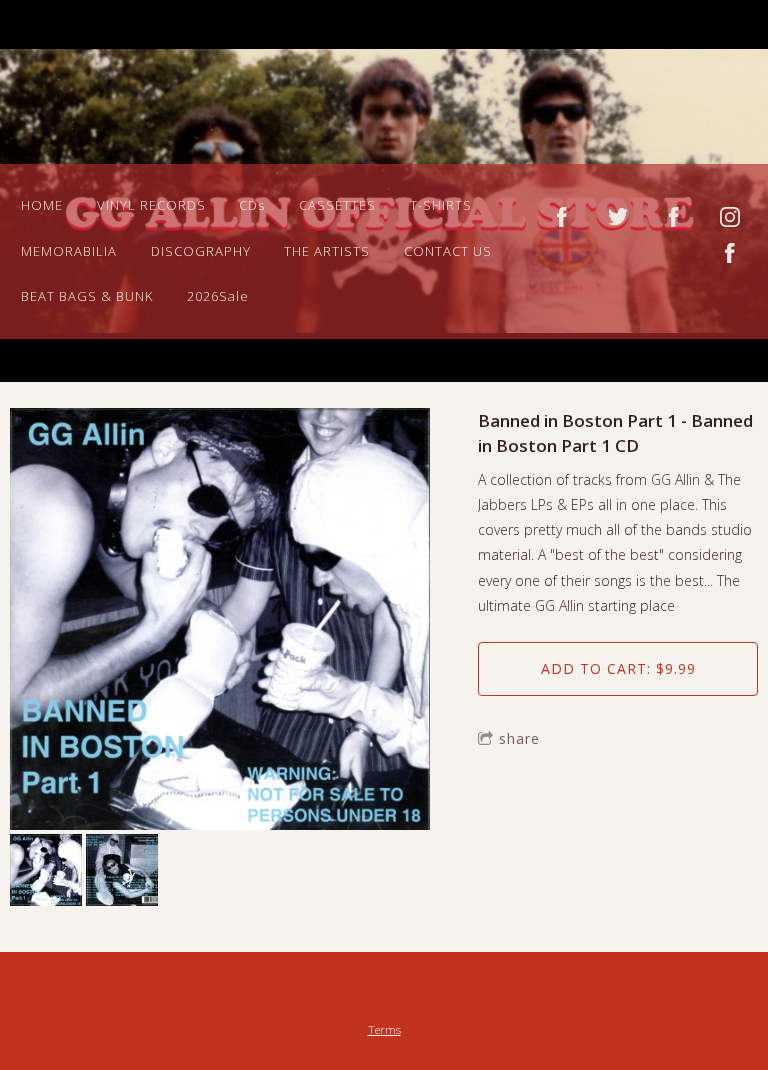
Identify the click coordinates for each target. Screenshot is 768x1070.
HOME (42, 205)
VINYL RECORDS (151, 205)
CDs (252, 205)
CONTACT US (448, 251)
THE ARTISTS (327, 251)
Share (519, 738)
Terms (384, 1029)
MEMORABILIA (69, 251)
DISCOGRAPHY (201, 251)
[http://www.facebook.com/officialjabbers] (562, 217)
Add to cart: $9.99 (618, 668)
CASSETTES (337, 205)
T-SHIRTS (441, 205)
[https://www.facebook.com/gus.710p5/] (730, 253)
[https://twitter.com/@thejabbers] (618, 217)
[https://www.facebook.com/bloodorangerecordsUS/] (674, 217)
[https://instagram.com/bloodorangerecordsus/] (730, 217)
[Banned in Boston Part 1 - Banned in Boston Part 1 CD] (220, 621)
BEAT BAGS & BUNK (87, 296)
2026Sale (218, 296)
